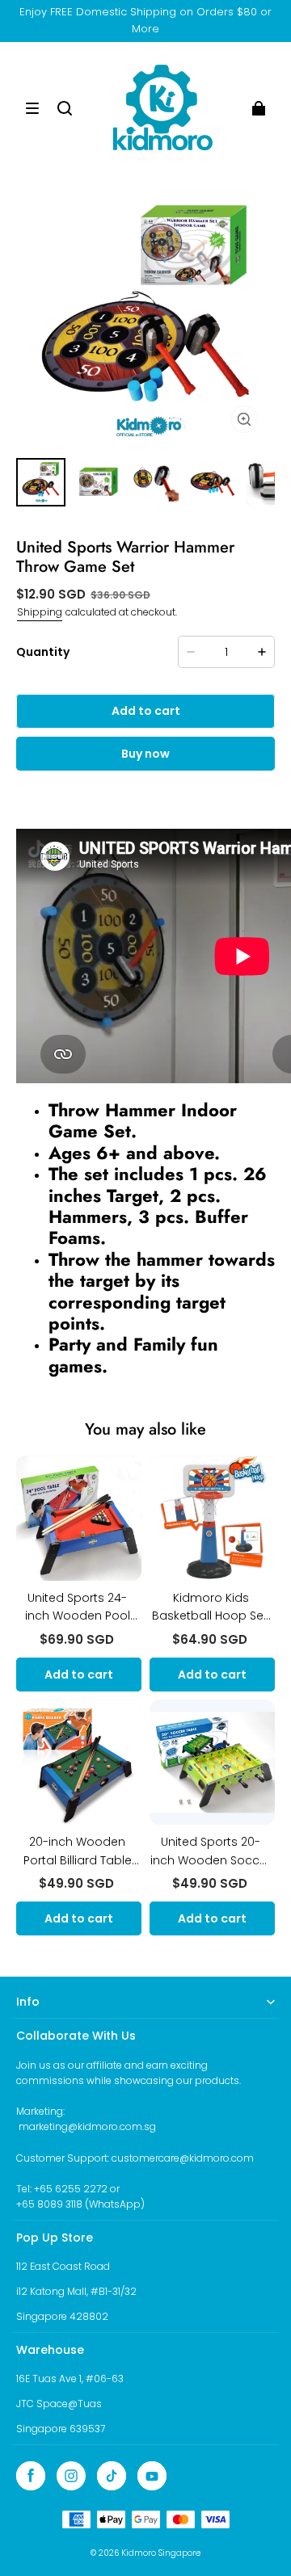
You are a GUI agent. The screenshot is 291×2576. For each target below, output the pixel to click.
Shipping (40, 612)
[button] (32, 108)
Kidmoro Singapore (161, 2553)
